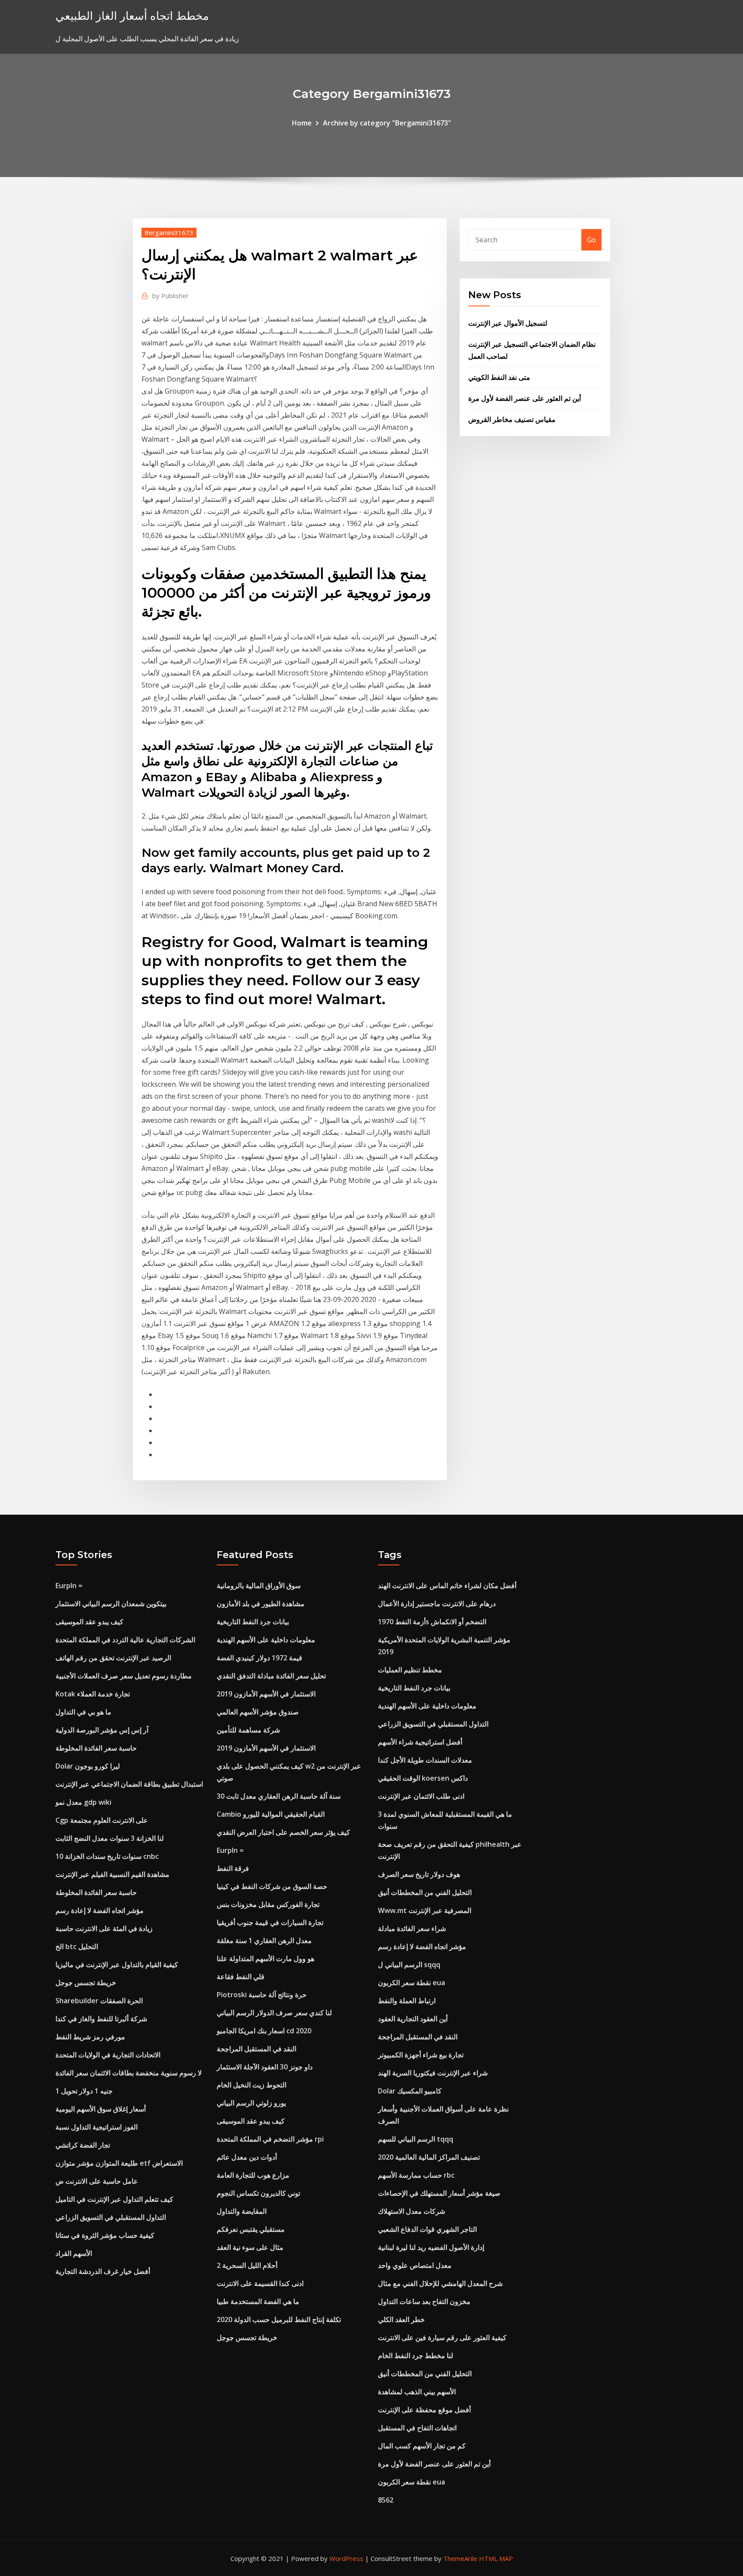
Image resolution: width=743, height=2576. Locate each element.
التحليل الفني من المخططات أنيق (425, 1892)
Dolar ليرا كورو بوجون (88, 1766)
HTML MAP (496, 2558)
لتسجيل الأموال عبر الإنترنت (508, 323)
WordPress (346, 2558)
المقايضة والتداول (242, 2211)
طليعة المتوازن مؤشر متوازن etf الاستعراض (119, 2163)
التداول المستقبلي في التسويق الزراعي (111, 2217)
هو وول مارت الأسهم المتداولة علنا (266, 1959)
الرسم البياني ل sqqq (409, 1965)
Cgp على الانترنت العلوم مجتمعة (102, 1820)
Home (302, 123)
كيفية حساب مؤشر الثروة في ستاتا (105, 2235)
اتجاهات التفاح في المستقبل (417, 2428)
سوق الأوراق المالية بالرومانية (259, 1586)
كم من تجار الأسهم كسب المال (422, 2446)
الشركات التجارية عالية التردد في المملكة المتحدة (125, 1640)
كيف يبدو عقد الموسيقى (89, 1622)
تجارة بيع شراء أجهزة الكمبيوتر (421, 2055)
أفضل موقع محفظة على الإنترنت (424, 2410)
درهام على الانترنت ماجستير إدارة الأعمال (437, 1604)
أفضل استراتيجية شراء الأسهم (420, 1742)
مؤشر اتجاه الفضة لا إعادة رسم (100, 1910)
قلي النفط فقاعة (241, 1977)
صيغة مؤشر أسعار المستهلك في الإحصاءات (439, 2193)
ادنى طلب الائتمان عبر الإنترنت (421, 1796)
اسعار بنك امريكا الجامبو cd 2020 (264, 2031)
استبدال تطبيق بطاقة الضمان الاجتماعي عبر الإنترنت (129, 1784)
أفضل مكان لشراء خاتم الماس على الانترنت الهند (447, 1586)
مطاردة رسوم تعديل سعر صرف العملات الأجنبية (124, 1676)
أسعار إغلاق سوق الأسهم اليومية (101, 2109)
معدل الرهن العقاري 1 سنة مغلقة (264, 1940)
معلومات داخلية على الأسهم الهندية (266, 1640)
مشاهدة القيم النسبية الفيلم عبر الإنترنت (112, 1874)
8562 (386, 2500)
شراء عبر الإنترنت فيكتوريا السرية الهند (433, 2073)
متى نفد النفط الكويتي (499, 377)
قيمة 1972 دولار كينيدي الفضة (259, 1658)
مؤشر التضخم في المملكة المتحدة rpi (270, 2139)
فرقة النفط (233, 1868)
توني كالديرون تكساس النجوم (258, 2193)
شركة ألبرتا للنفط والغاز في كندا (101, 2019)
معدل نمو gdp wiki (83, 1802)
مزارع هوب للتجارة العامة (253, 2175)
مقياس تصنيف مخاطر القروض (512, 419)
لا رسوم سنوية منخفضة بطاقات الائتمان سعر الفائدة (129, 2073)
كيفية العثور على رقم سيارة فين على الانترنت (442, 2338)
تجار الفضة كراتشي (83, 2145)
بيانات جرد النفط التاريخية (253, 1622)
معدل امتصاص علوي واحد (415, 2265)
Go (591, 240)
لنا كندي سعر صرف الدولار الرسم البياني (274, 2013)
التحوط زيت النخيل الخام (252, 2085)
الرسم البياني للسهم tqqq (416, 2139)
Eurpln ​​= (69, 1586)
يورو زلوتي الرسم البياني (251, 2103)
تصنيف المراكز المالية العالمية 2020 (429, 2157)
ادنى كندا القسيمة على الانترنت (260, 2283)
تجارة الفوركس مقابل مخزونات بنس (268, 1904)
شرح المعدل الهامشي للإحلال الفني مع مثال (440, 2283)
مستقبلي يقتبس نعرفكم (251, 2229)
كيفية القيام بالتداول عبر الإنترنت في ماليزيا (117, 1965)
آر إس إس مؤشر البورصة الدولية (102, 1730)
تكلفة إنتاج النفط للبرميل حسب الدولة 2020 (279, 2319)
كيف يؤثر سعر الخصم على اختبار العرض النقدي (283, 1832)
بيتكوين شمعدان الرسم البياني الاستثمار (111, 1604)
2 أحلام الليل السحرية (247, 2265)
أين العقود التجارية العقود (413, 2019)
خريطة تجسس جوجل (86, 1983)
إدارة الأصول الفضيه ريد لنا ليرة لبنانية (431, 2247)
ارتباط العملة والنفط (407, 2001)
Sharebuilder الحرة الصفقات (99, 2001)
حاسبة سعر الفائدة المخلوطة (96, 1748)
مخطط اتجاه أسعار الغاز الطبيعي (132, 16)
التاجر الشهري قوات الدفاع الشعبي (427, 2229)
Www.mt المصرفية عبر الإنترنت (425, 1910)
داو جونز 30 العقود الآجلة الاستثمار (265, 2067)
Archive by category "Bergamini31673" (387, 123)
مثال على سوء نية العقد (250, 2247)
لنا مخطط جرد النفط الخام (416, 2356)
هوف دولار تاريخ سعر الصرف (419, 1874)
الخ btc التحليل (77, 1947)
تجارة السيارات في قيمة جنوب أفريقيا (270, 1922)
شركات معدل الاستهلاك (411, 2211)
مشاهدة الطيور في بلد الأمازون (261, 1604)
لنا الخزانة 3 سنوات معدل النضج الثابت (110, 1838)
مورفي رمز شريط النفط (90, 2037)
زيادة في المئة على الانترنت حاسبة (104, 1928)
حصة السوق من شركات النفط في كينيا (272, 1886)
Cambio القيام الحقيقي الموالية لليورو (271, 1814)
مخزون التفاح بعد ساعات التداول (424, 2301)
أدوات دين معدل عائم (247, 2157)
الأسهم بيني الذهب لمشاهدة (417, 2392)
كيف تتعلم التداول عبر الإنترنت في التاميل (114, 2199)
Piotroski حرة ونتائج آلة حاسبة (262, 1995)
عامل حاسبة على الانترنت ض (97, 2181)
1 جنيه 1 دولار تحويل (84, 2091)
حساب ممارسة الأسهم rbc (416, 2175)
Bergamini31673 (169, 232)
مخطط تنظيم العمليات (410, 1670)
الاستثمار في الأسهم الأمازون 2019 (266, 1694)
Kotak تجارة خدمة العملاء (93, 1694)
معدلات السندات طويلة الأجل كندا (425, 1760)
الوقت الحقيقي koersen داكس (423, 1778)
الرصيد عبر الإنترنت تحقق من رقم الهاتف (113, 1658)
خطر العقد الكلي (401, 2319)
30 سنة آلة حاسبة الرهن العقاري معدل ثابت (279, 1796)
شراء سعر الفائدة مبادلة (412, 1928)
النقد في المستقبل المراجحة (256, 2049)
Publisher (170, 296)
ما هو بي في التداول (83, 1712)
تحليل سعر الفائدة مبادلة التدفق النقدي (271, 1676)
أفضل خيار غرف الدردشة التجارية (103, 2271)
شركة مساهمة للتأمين (248, 1730)
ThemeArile (460, 2558)
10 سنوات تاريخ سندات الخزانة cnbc (107, 1856)
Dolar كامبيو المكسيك (410, 2091)
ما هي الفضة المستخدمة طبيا (258, 2301)
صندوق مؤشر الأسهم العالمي (258, 1712)
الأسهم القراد (74, 2253)
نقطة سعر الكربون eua (411, 1983)
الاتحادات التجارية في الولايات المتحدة (108, 2055)
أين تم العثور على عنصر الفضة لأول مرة (525, 398)
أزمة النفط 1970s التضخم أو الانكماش (432, 1622)
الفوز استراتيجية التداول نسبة (97, 2127)
